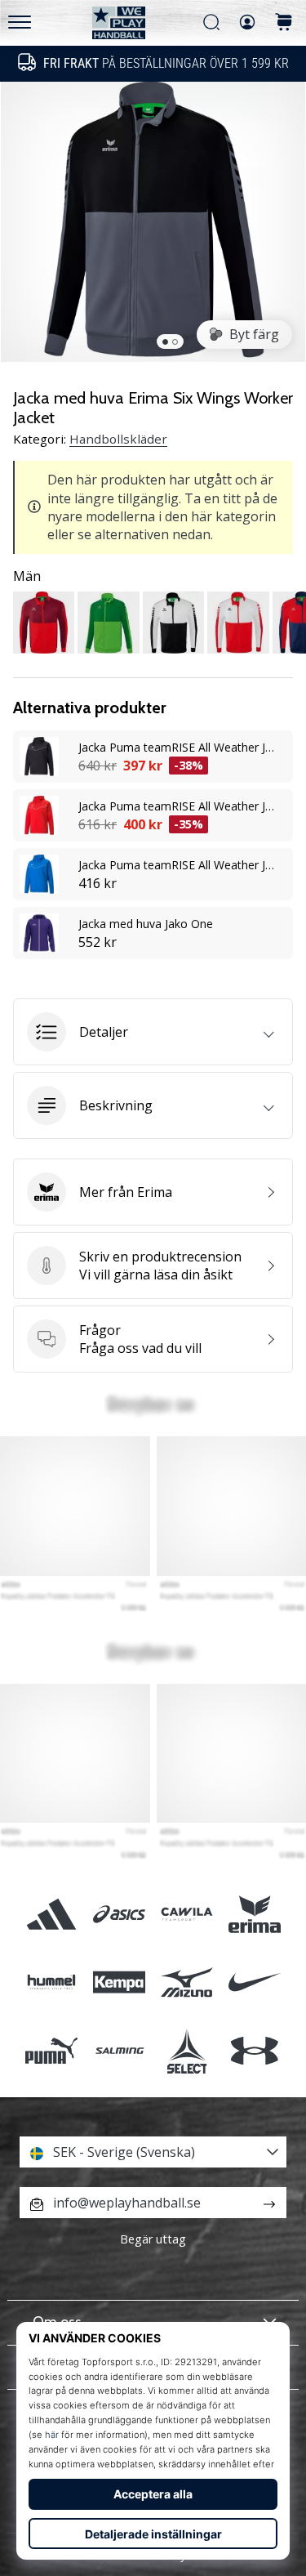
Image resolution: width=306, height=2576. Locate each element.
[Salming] (119, 2050)
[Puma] (51, 2050)
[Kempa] (119, 1982)
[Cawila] (187, 1915)
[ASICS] (119, 1915)
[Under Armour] (255, 2050)
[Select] (187, 2050)
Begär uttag (153, 2239)
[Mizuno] (187, 1982)
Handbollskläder (118, 439)
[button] (153, 1032)
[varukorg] (284, 23)
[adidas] (51, 1915)
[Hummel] (51, 1982)
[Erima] (255, 1915)
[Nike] (255, 1982)
